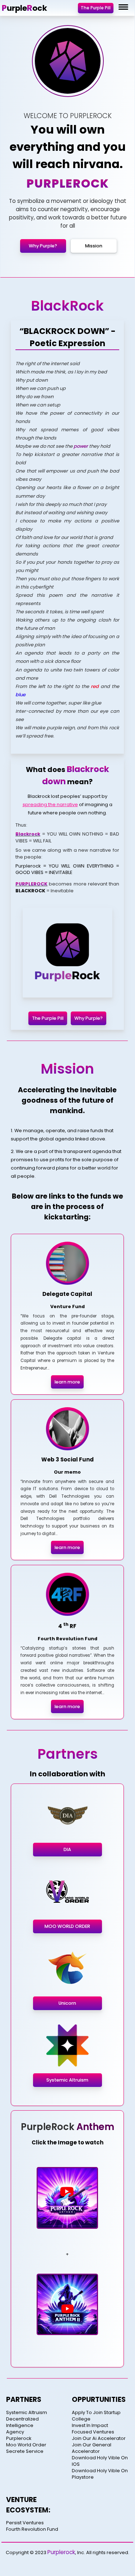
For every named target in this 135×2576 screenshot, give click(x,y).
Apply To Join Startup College (96, 2416)
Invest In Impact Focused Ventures (93, 2429)
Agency (15, 2432)
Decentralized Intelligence (22, 2422)
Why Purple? (43, 246)
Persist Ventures (25, 2523)
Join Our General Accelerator (92, 2448)
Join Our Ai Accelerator (99, 2438)
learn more (67, 1382)
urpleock (24, 8)
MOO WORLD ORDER (67, 1926)
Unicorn (67, 2003)
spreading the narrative (50, 805)
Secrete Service (25, 2451)
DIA (67, 1849)
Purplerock (19, 2438)
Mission (94, 246)
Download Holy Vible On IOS (100, 2461)
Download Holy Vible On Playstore (100, 2474)
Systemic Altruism (67, 2080)
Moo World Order (26, 2445)
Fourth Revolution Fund (32, 2529)
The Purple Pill (96, 8)
